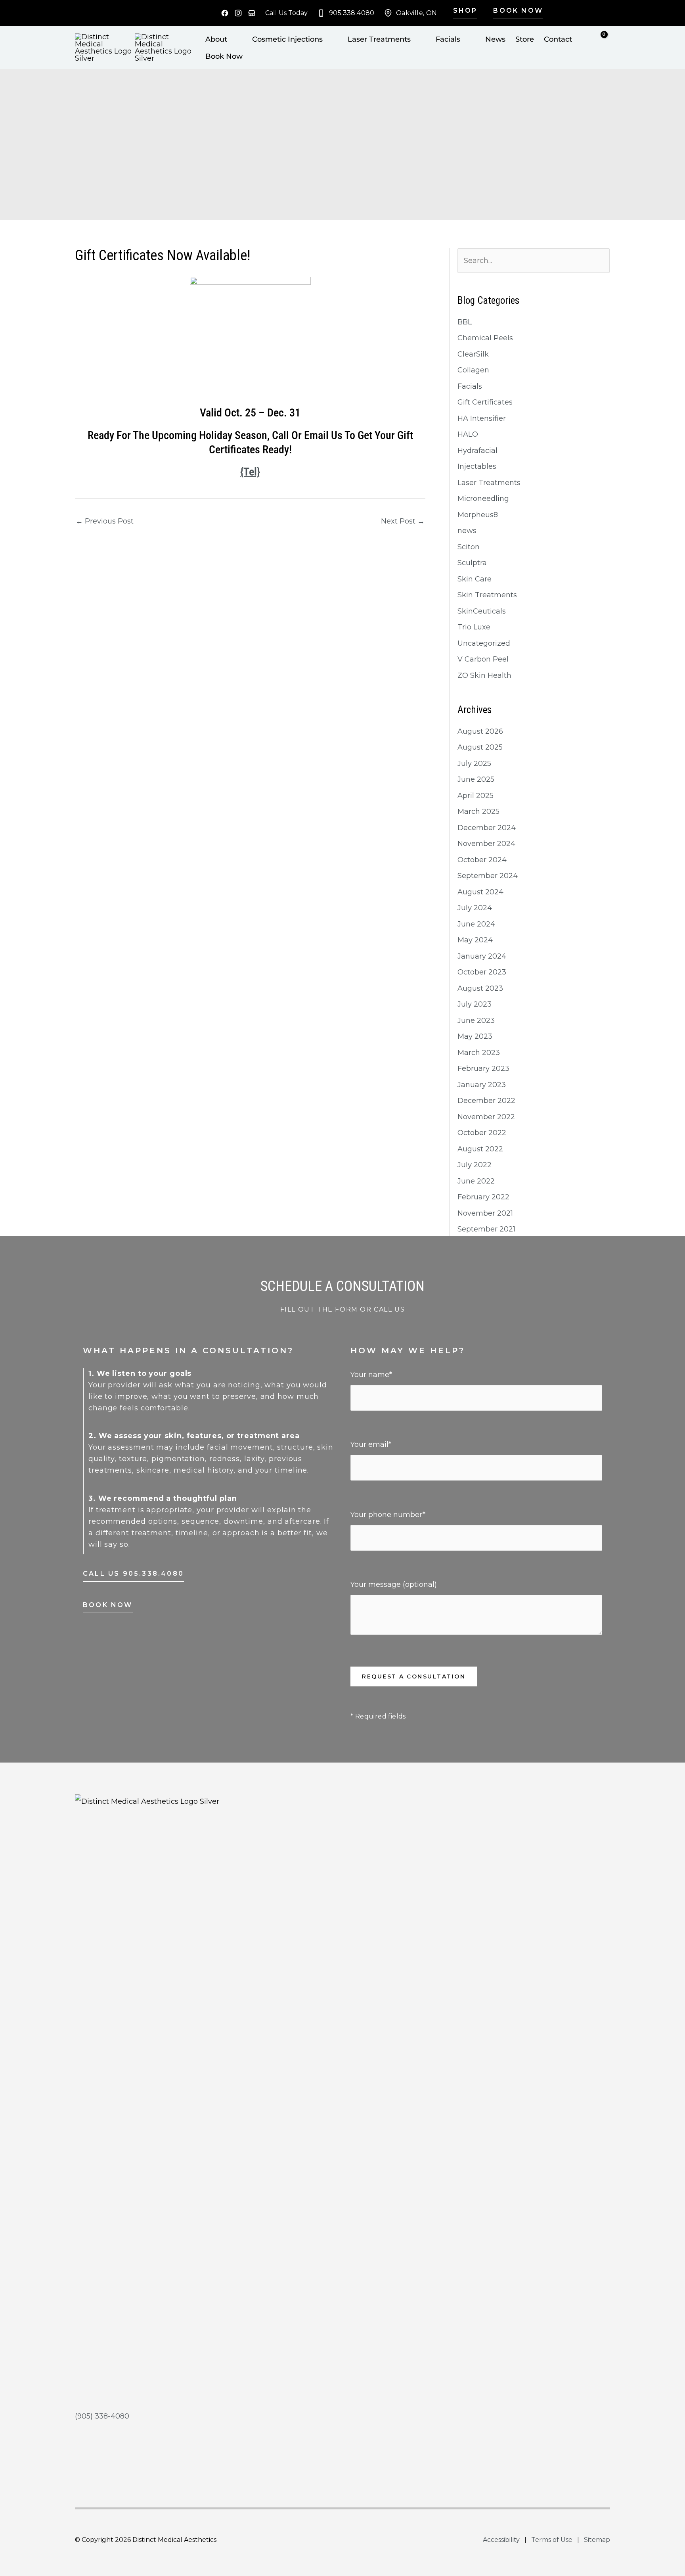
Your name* (371, 1375)
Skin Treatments (487, 595)
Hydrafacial (477, 451)
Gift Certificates (485, 402)
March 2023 (479, 1053)
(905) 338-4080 (102, 2416)
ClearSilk (473, 354)
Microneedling (483, 499)
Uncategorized (484, 643)
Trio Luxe (474, 627)
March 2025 (478, 811)
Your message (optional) (394, 1584)
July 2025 (474, 763)
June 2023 (476, 1020)
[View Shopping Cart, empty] (606, 46)
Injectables (477, 466)
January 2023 (482, 1085)
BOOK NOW (108, 1605)
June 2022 (476, 1181)
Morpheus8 (478, 515)
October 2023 (482, 972)
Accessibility (501, 2540)
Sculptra (472, 563)
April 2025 (475, 796)
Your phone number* (388, 1515)
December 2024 (487, 828)
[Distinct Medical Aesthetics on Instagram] (238, 13)
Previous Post (105, 521)
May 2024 (475, 940)
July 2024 (475, 908)
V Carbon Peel (483, 659)
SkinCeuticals (482, 611)
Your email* (371, 1444)
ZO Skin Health (484, 675)
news (467, 531)
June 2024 (476, 924)
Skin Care (475, 579)
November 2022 (486, 1117)
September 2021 (486, 1229)
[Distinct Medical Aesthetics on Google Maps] (252, 13)
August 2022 (480, 1149)
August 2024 (480, 892)
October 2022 (482, 1133)
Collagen (473, 370)
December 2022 (486, 1101)
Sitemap (597, 2540)
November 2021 (485, 1213)
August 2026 (480, 731)
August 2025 (480, 747)
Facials (470, 386)
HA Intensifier (482, 418)
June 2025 (476, 779)
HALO (468, 434)
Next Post (403, 521)
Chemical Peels (485, 338)
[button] (462, 13)
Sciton (469, 547)
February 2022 (483, 1197)
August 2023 (480, 988)
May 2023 (475, 1036)
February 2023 (483, 1068)
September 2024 (488, 876)
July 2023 (475, 1004)
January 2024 (482, 956)
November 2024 (486, 844)
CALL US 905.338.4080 (133, 1574)
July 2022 (475, 1165)
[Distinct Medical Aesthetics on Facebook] (225, 13)
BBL (465, 322)
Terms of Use (552, 2540)
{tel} (250, 472)
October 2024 (482, 860)
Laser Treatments (489, 483)
